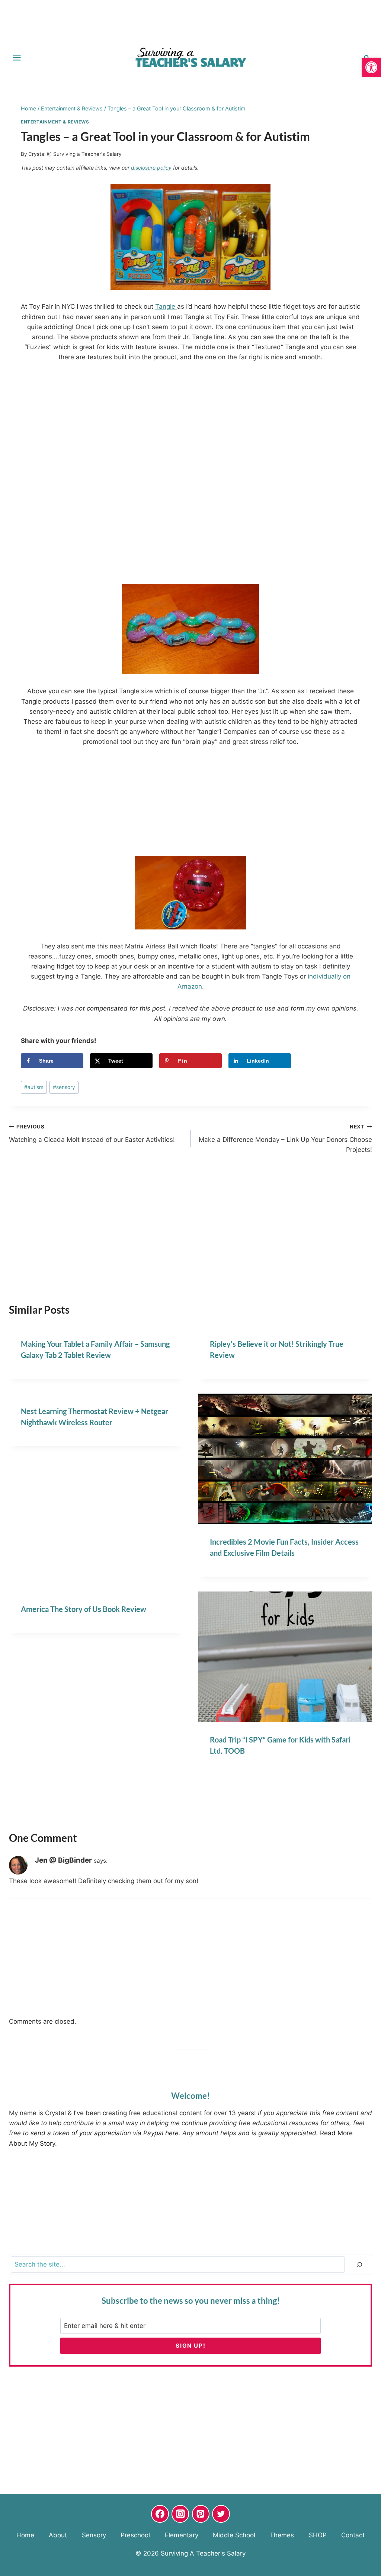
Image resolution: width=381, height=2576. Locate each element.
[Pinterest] (201, 2514)
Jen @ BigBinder (63, 1860)
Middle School (234, 2535)
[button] (371, 67)
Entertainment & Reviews (55, 122)
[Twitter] (221, 2514)
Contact (353, 2535)
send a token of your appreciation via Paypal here (105, 2133)
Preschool (135, 2535)
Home (25, 2535)
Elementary (182, 2535)
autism (34, 1087)
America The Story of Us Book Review (84, 1609)
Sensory (94, 2535)
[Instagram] (180, 2514)
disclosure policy (151, 168)
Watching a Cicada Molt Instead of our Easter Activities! (92, 1133)
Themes (282, 2535)
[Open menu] (17, 57)
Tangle (166, 306)
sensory (64, 1087)
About (58, 2535)
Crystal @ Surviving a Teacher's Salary (75, 154)
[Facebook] (160, 2514)
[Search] (359, 2265)
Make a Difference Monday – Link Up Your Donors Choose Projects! (285, 1138)
